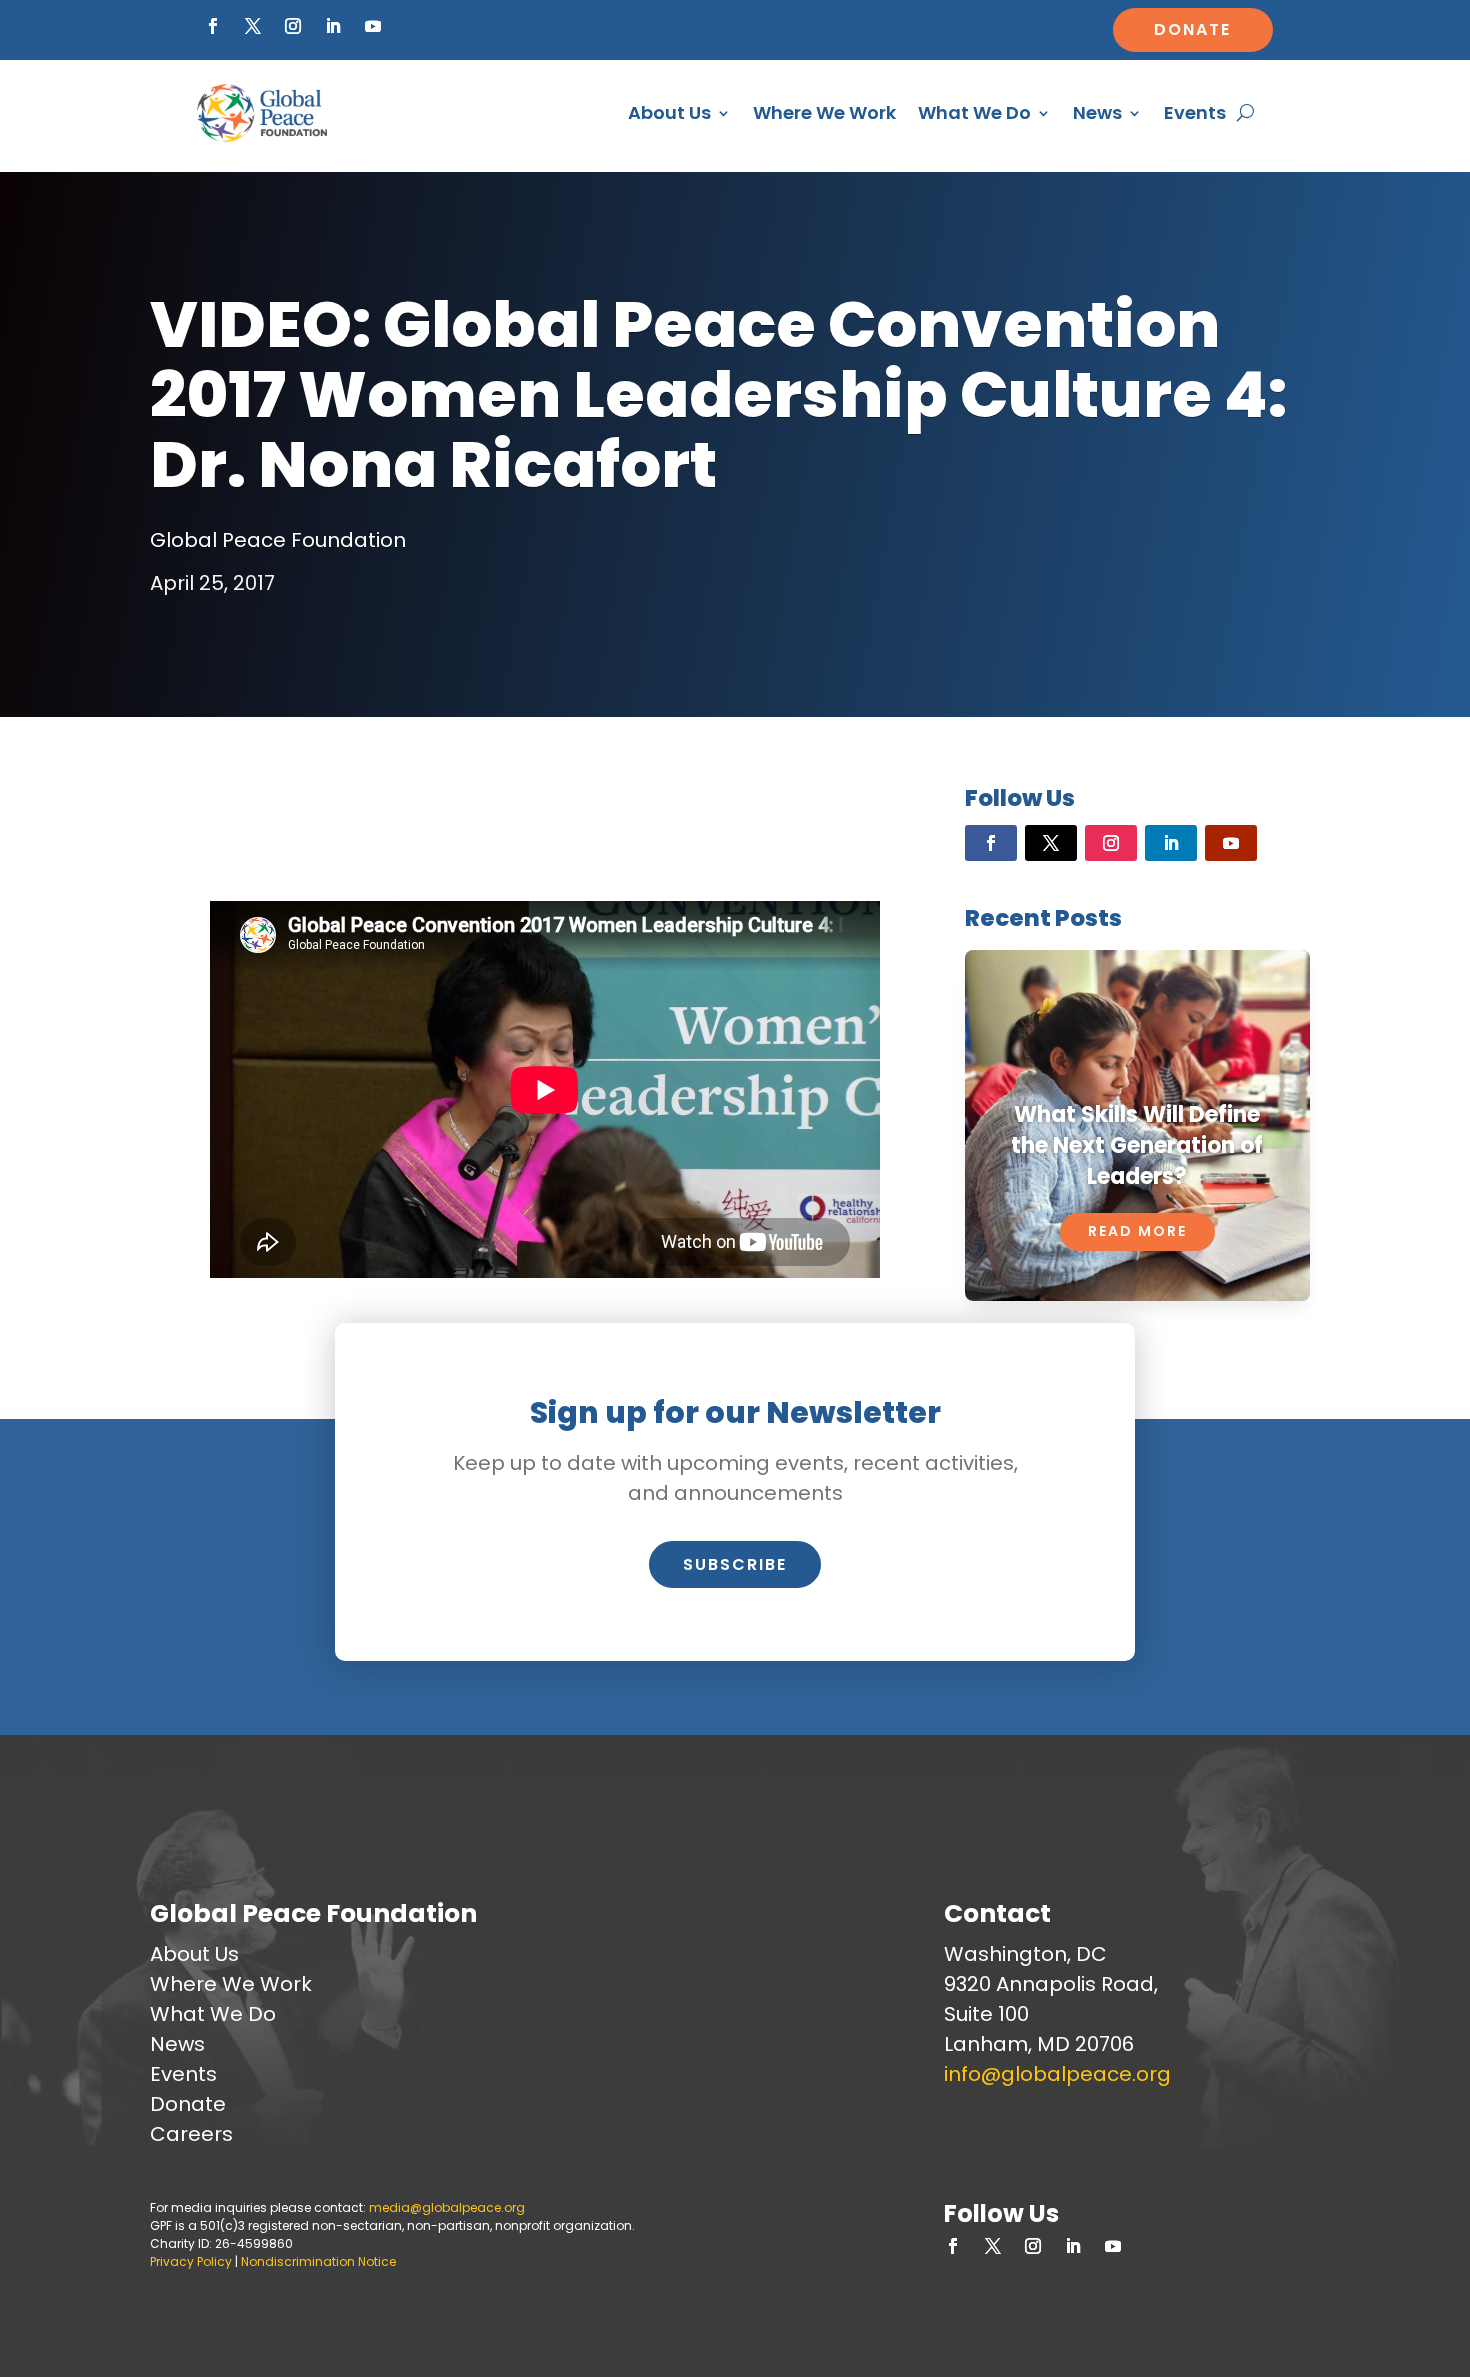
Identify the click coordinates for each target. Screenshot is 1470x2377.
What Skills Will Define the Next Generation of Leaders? (1137, 1145)
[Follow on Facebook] (213, 26)
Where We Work (824, 112)
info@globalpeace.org (1057, 2074)
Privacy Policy (191, 2261)
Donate (1192, 29)
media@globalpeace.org (447, 2207)
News (1097, 112)
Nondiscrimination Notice (318, 2261)
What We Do (974, 112)
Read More (1137, 1231)
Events (1195, 112)
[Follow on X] (253, 26)
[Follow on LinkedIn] (333, 26)
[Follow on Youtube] (373, 26)
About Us (669, 112)
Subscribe (735, 1564)
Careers (191, 2134)
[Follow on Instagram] (293, 26)
